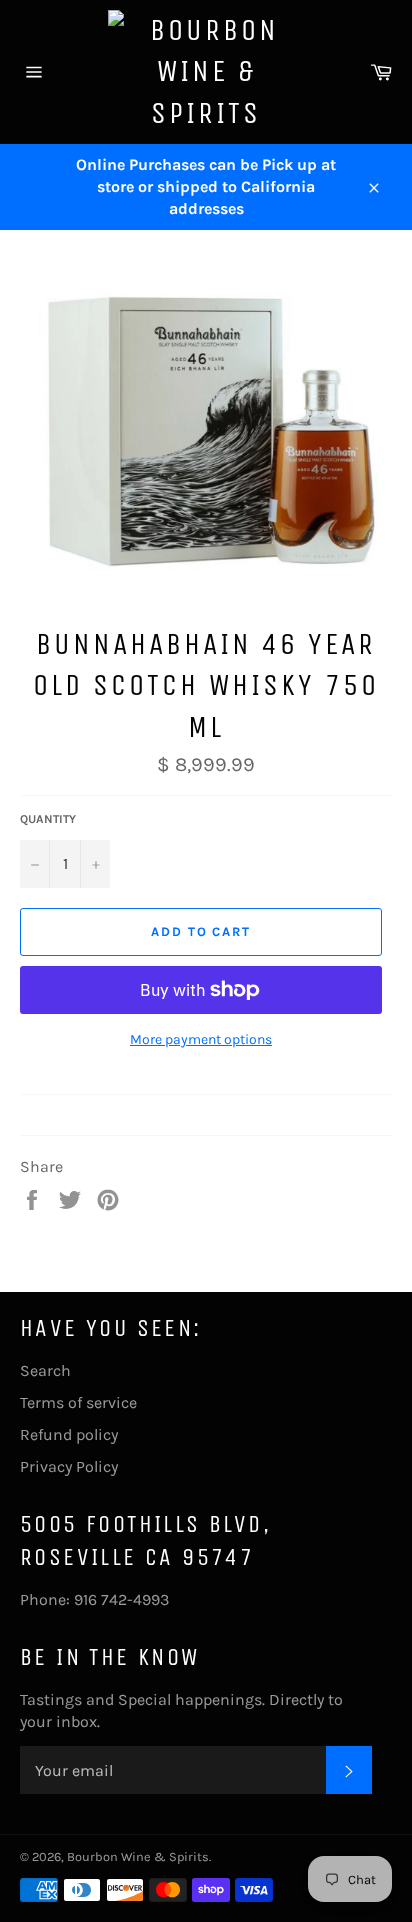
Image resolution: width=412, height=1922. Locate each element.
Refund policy (69, 1434)
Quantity (48, 819)
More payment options (201, 1039)
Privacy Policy (69, 1466)
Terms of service (78, 1402)
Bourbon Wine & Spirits (138, 1856)
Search (45, 1370)
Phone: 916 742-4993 (94, 1599)
